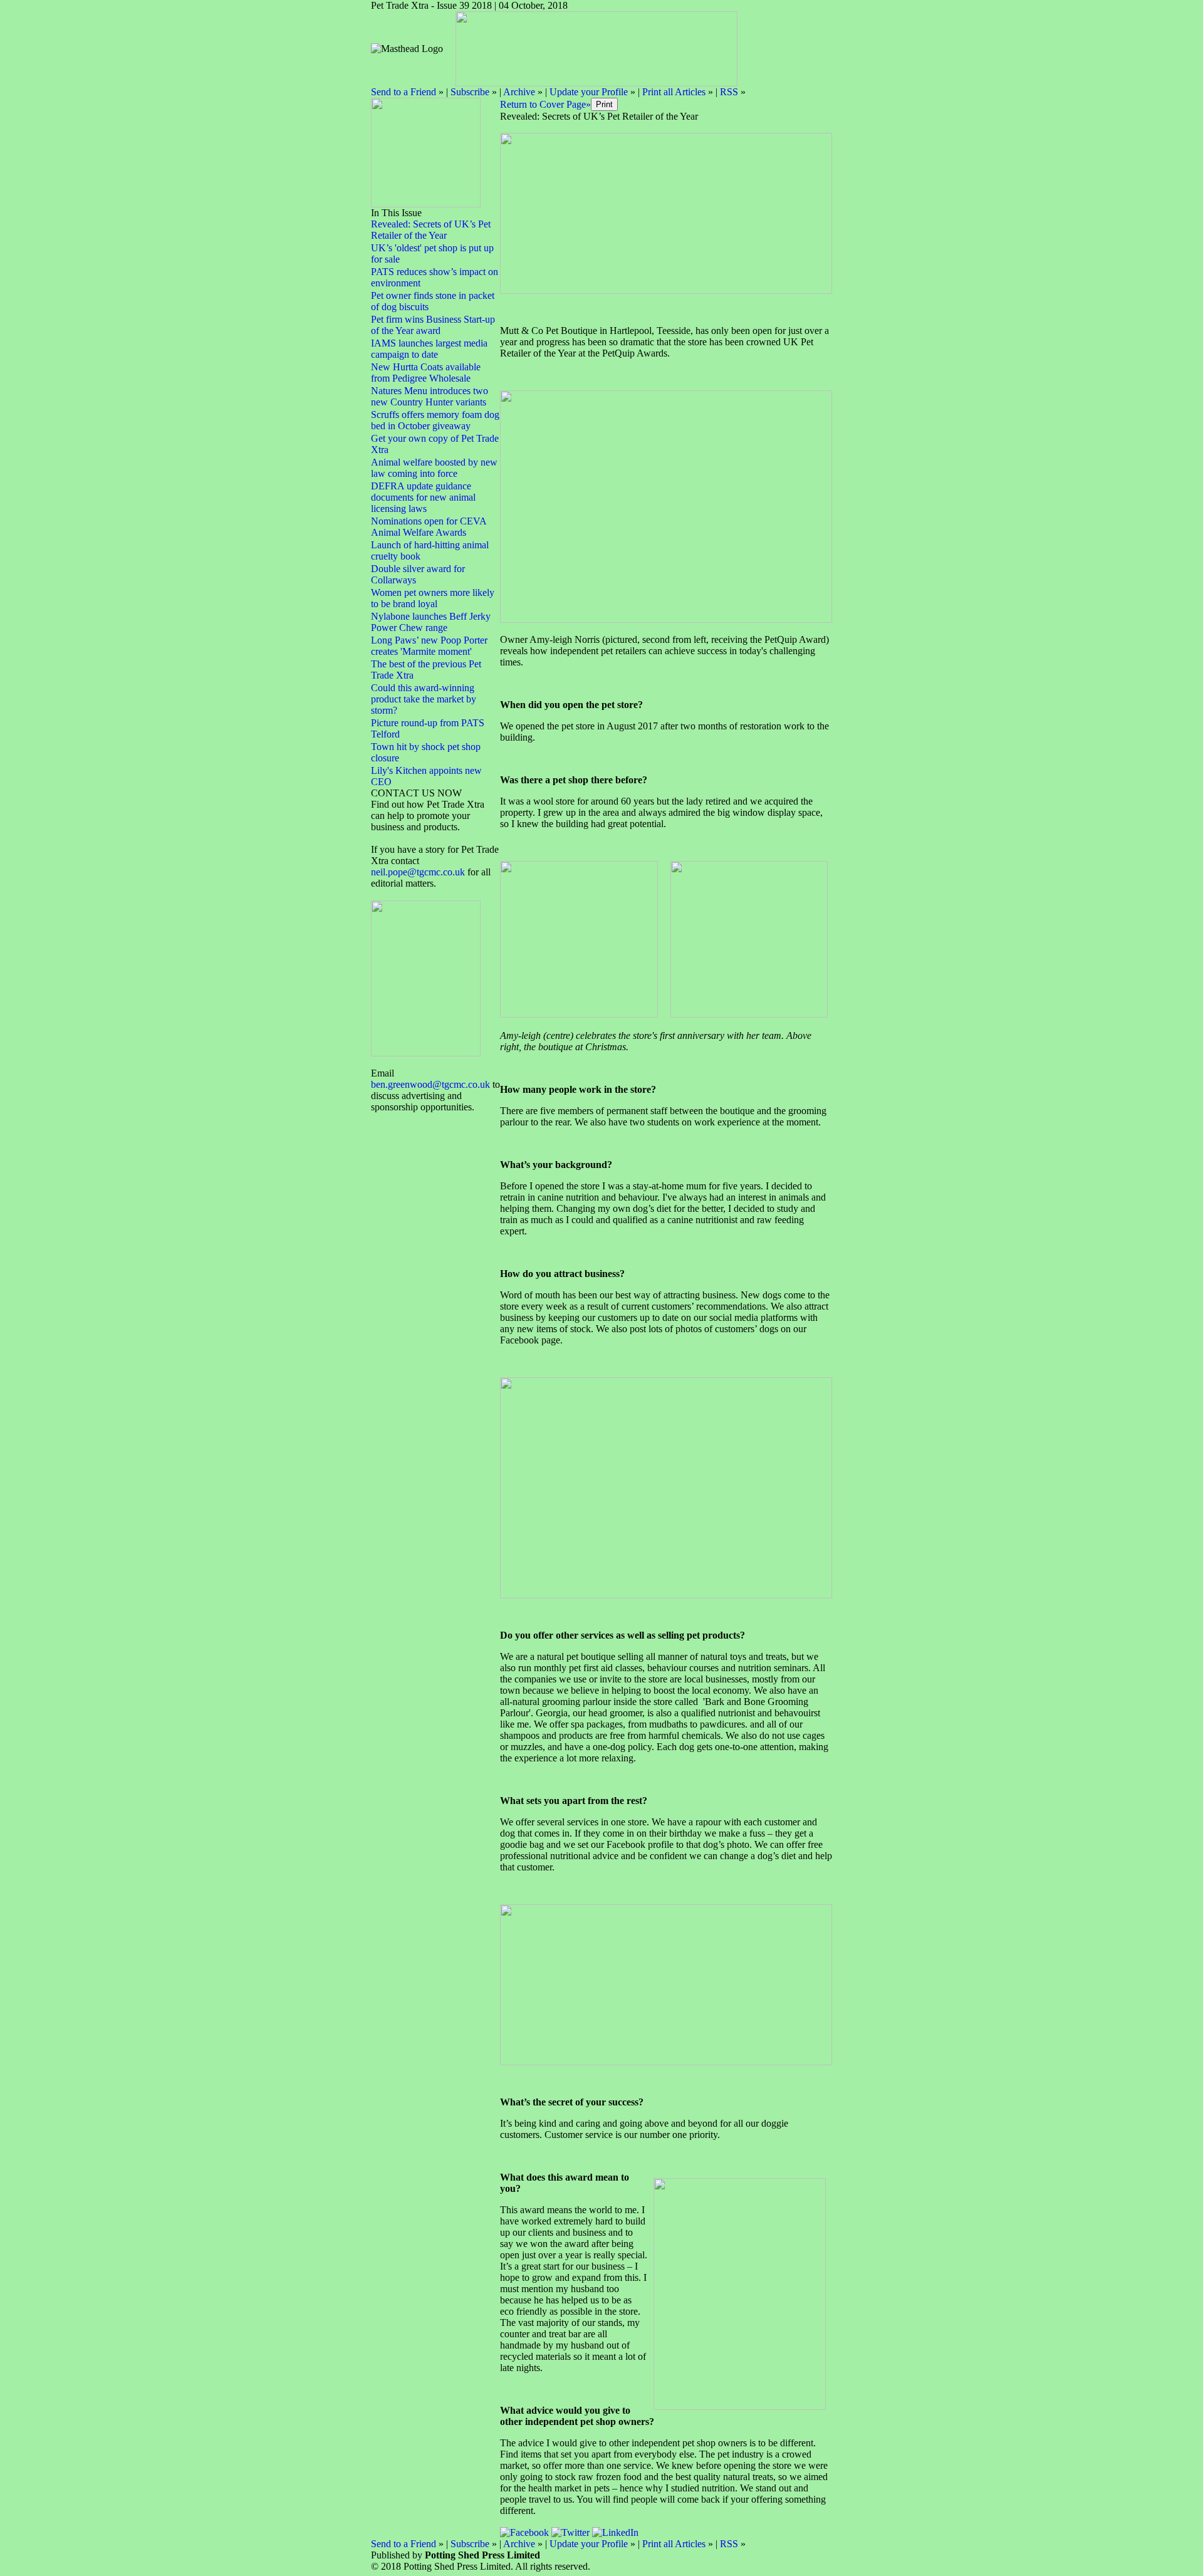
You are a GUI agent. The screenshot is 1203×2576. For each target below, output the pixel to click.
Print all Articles (674, 92)
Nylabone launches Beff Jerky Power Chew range (431, 622)
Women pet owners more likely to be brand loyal (433, 598)
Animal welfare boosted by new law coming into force (434, 468)
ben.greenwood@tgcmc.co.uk (430, 1084)
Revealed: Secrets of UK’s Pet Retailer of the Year (431, 230)
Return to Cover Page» (545, 104)
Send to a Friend (404, 92)
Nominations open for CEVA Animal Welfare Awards (429, 527)
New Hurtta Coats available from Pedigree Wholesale (426, 373)
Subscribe (470, 92)
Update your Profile (589, 92)
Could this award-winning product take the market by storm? (424, 699)
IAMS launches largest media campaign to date (429, 349)
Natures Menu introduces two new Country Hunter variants (430, 396)
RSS (729, 92)
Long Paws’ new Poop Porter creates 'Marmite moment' (429, 646)
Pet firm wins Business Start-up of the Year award (433, 325)
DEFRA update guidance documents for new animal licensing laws (423, 497)
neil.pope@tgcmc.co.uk (419, 872)
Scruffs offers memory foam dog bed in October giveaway (435, 420)
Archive (519, 92)
